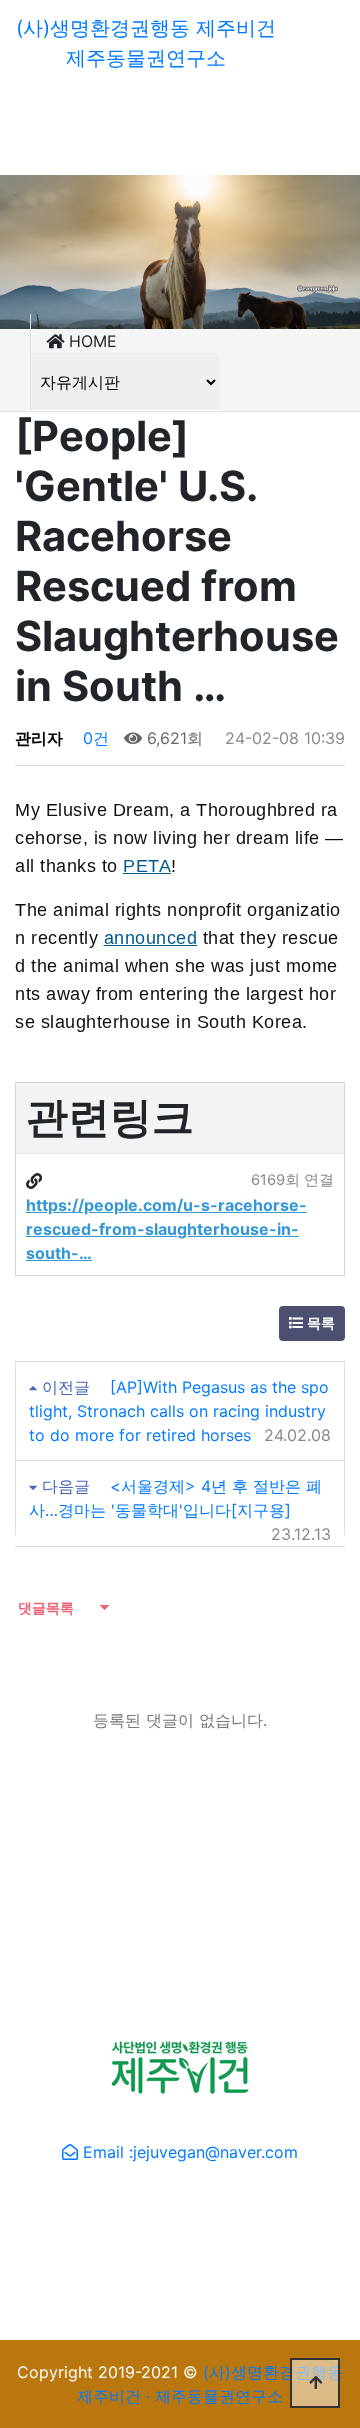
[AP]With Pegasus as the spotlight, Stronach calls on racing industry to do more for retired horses (179, 1411)
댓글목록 (44, 1607)
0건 (93, 738)
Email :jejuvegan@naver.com (190, 2152)
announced (151, 938)
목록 (319, 1323)
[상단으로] (315, 2383)
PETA (147, 866)
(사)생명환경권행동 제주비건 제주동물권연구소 (146, 43)
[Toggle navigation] (44, 98)
